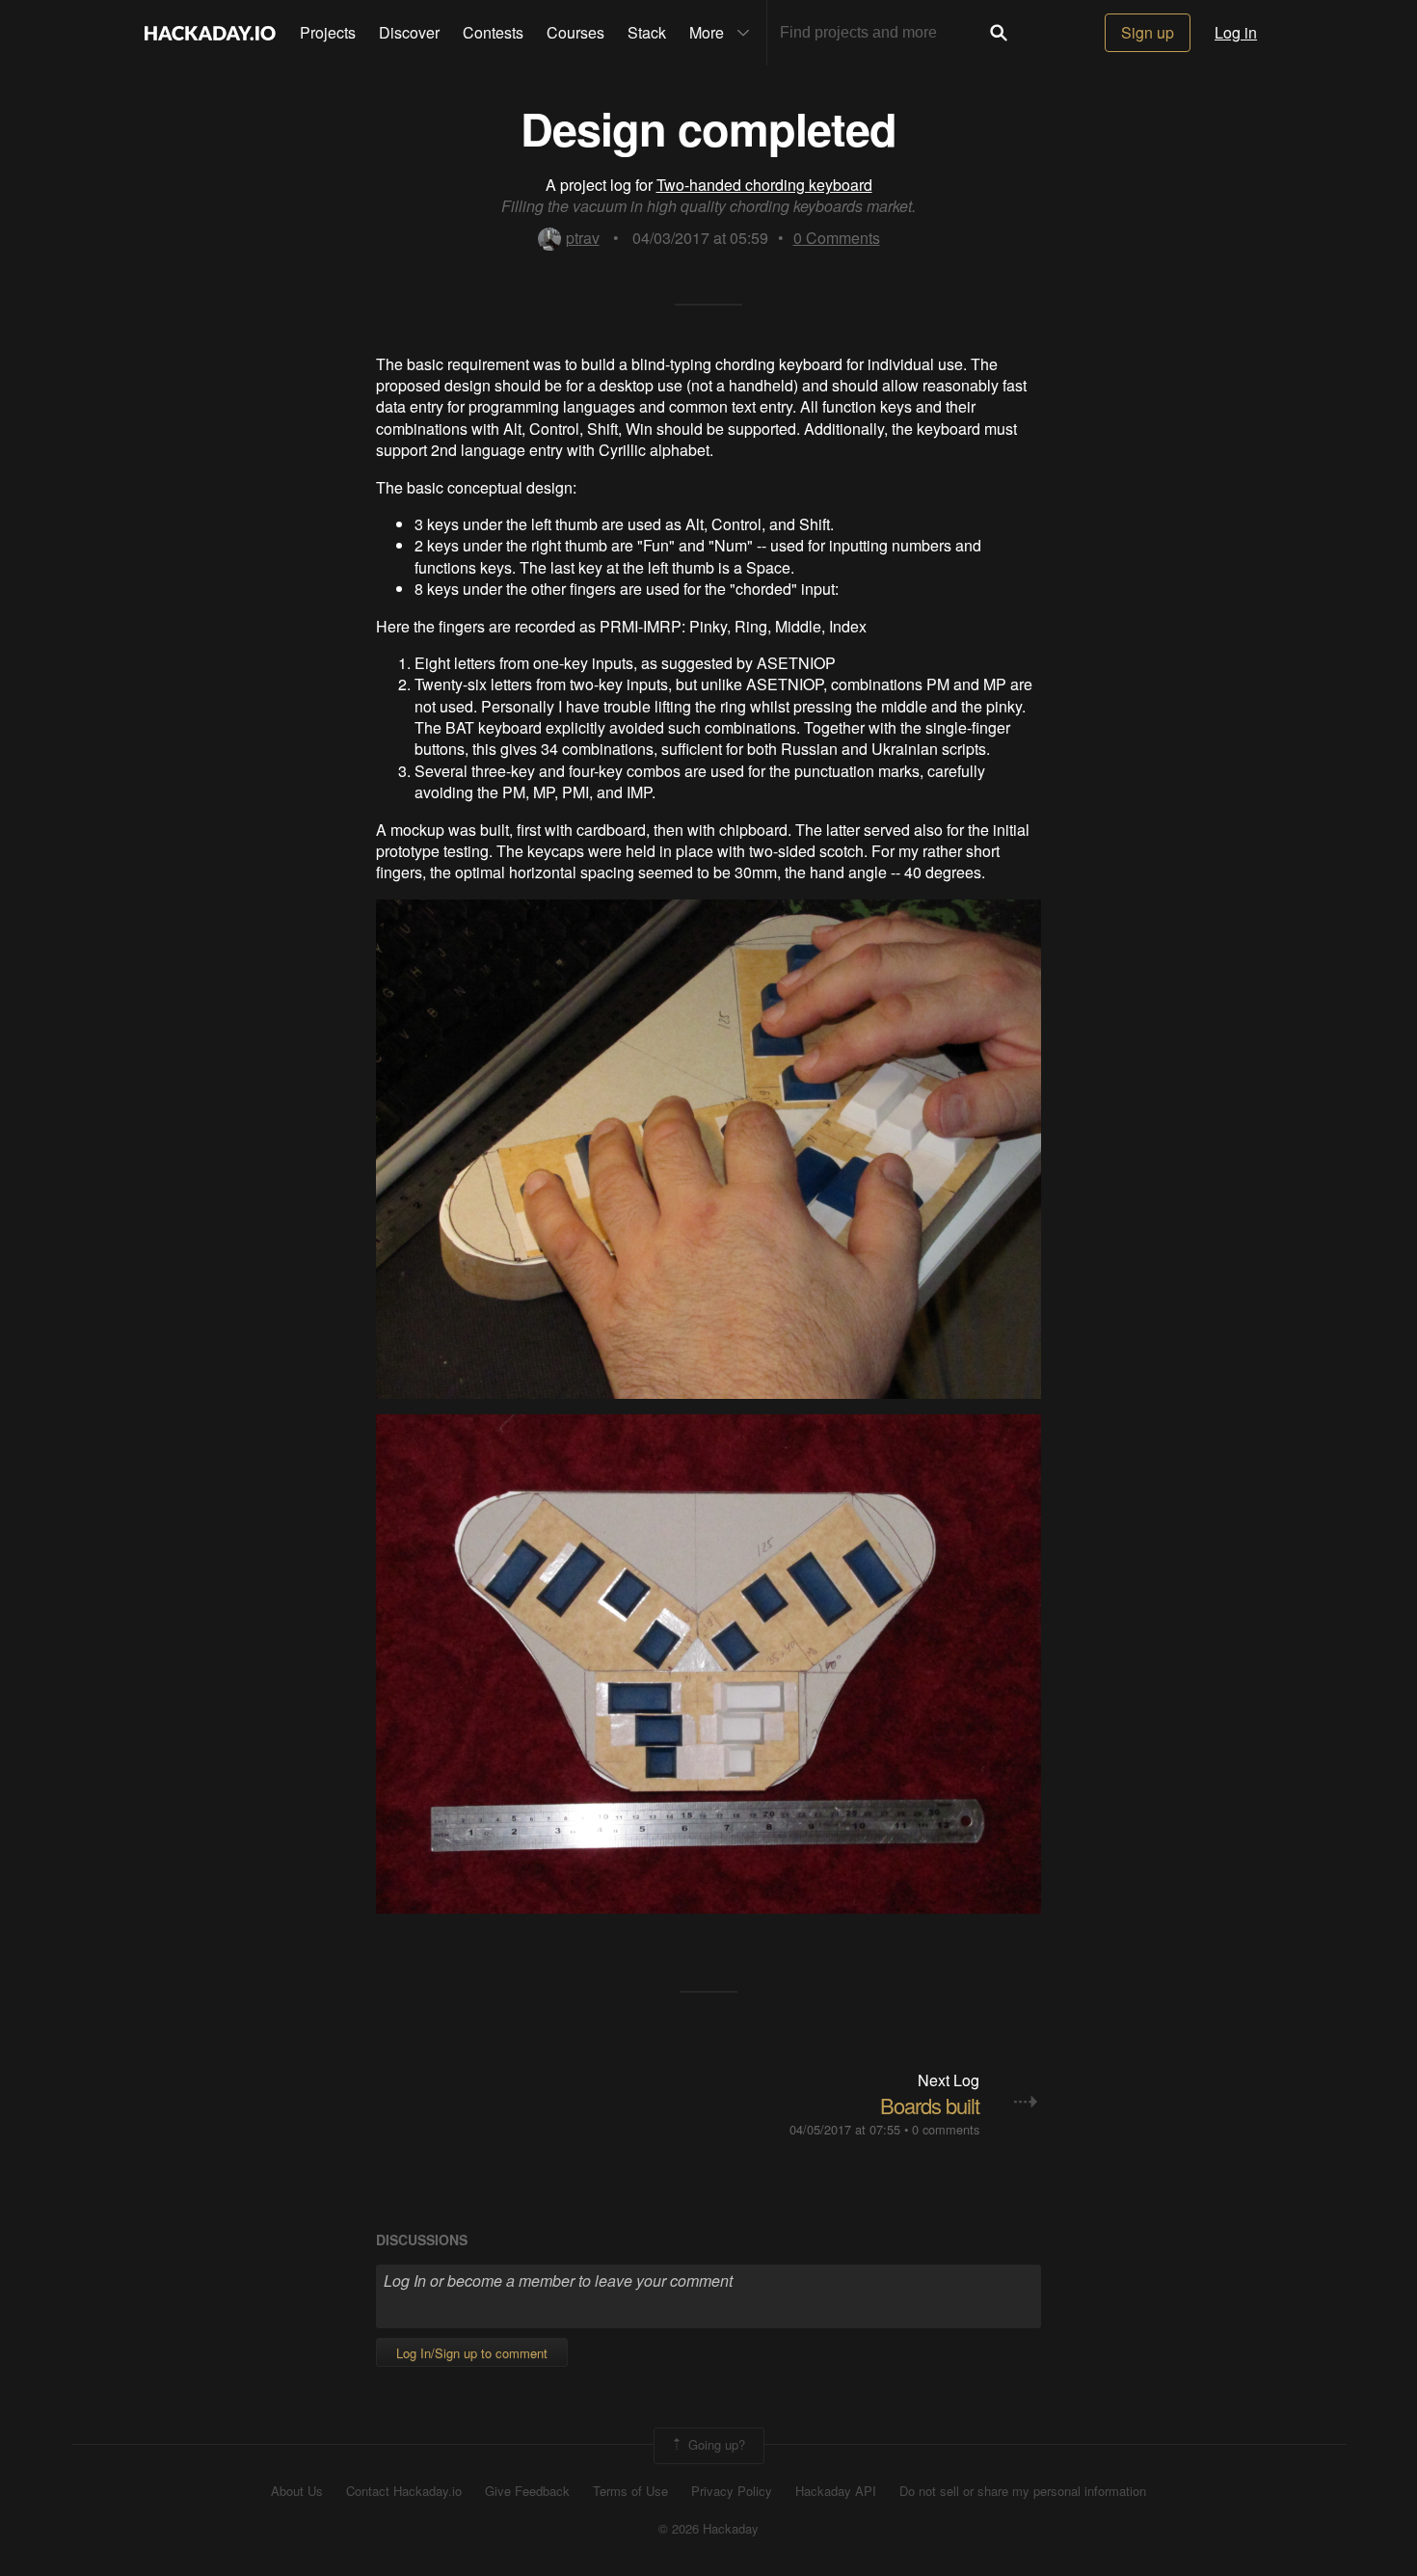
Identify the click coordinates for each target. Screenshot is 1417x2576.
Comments (837, 238)
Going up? (715, 2444)
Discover (409, 32)
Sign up (1148, 32)
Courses (575, 32)
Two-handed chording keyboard (764, 185)
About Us (297, 2491)
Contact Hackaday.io (404, 2491)
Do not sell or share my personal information (1023, 2491)
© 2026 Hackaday (708, 2529)
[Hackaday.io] (210, 33)
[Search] (999, 33)
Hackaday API (836, 2491)
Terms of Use (630, 2491)
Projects (328, 32)
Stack (647, 32)
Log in (1236, 32)
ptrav (583, 238)
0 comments (946, 2129)
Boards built (930, 2105)
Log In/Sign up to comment (472, 2353)
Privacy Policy (732, 2491)
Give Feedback (527, 2491)
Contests (493, 32)
